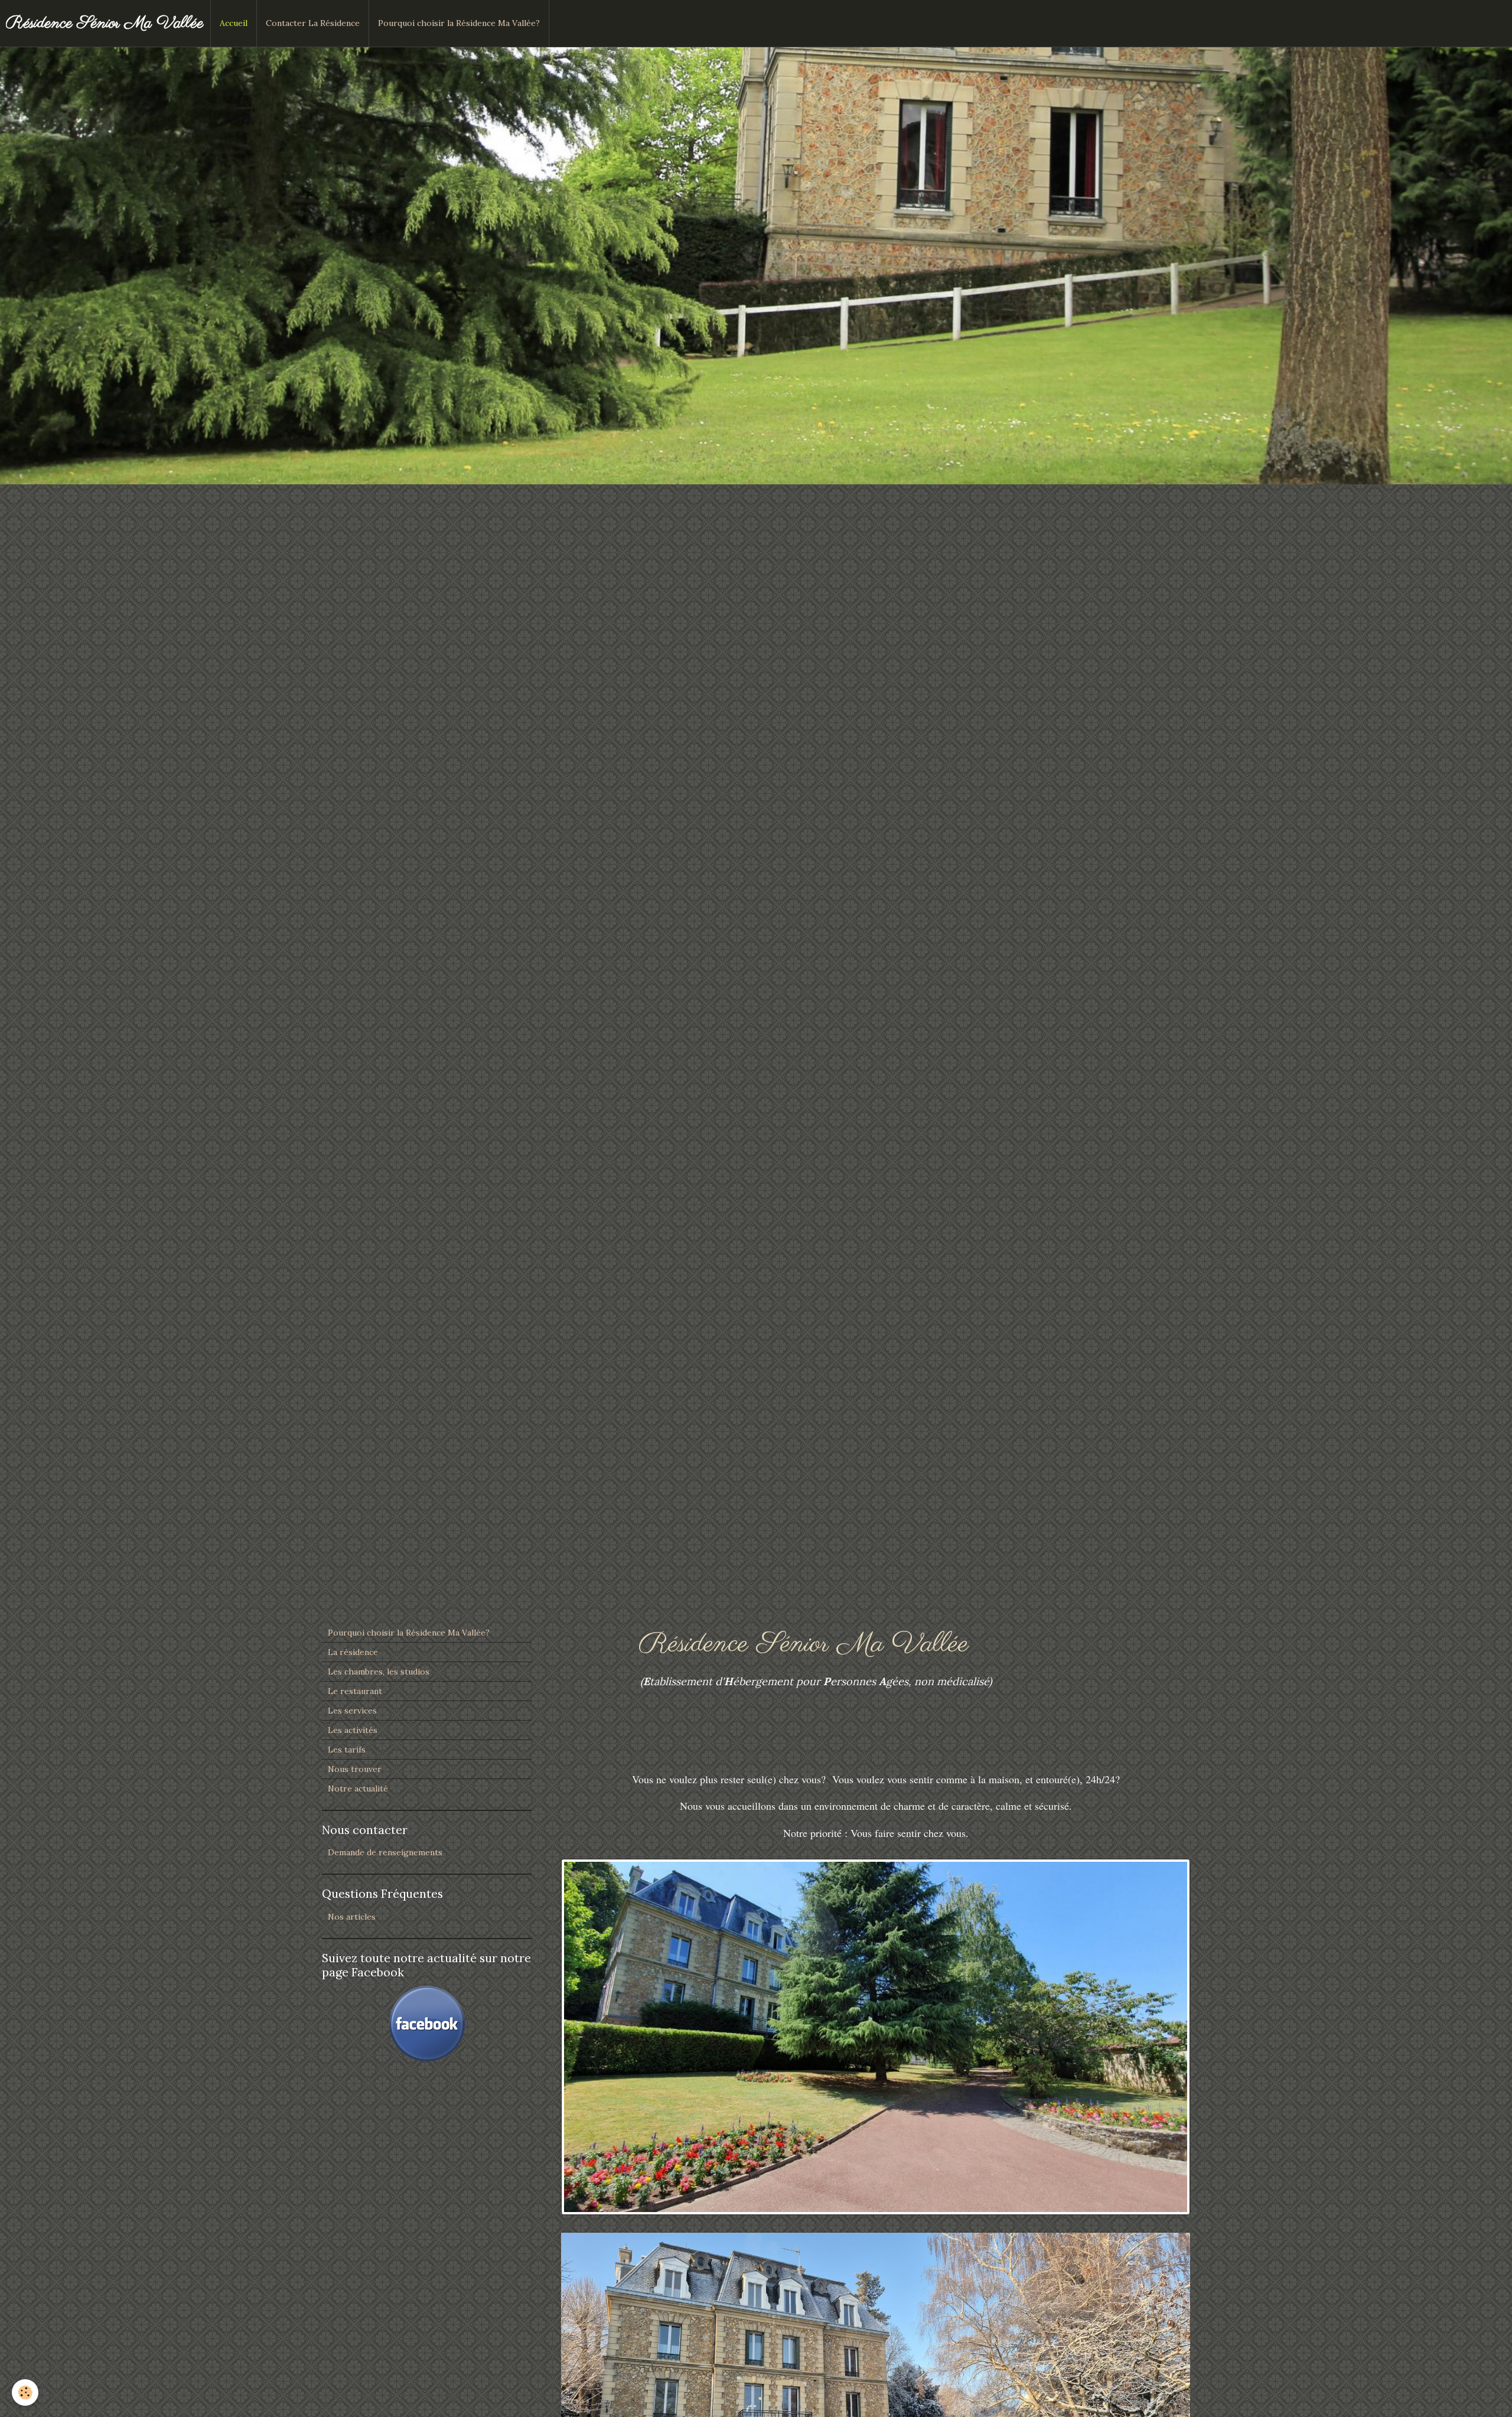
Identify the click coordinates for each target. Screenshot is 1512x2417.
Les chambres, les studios (379, 1672)
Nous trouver (355, 1769)
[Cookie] (25, 2392)
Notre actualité (358, 1789)
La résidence (353, 1652)
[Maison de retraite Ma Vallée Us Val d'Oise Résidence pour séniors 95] (876, 2036)
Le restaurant (355, 1691)
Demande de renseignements (385, 1852)
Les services (352, 1711)
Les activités (353, 1730)
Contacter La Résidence (313, 23)
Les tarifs (347, 1750)
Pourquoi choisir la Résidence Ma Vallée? (459, 23)
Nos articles (352, 1917)
